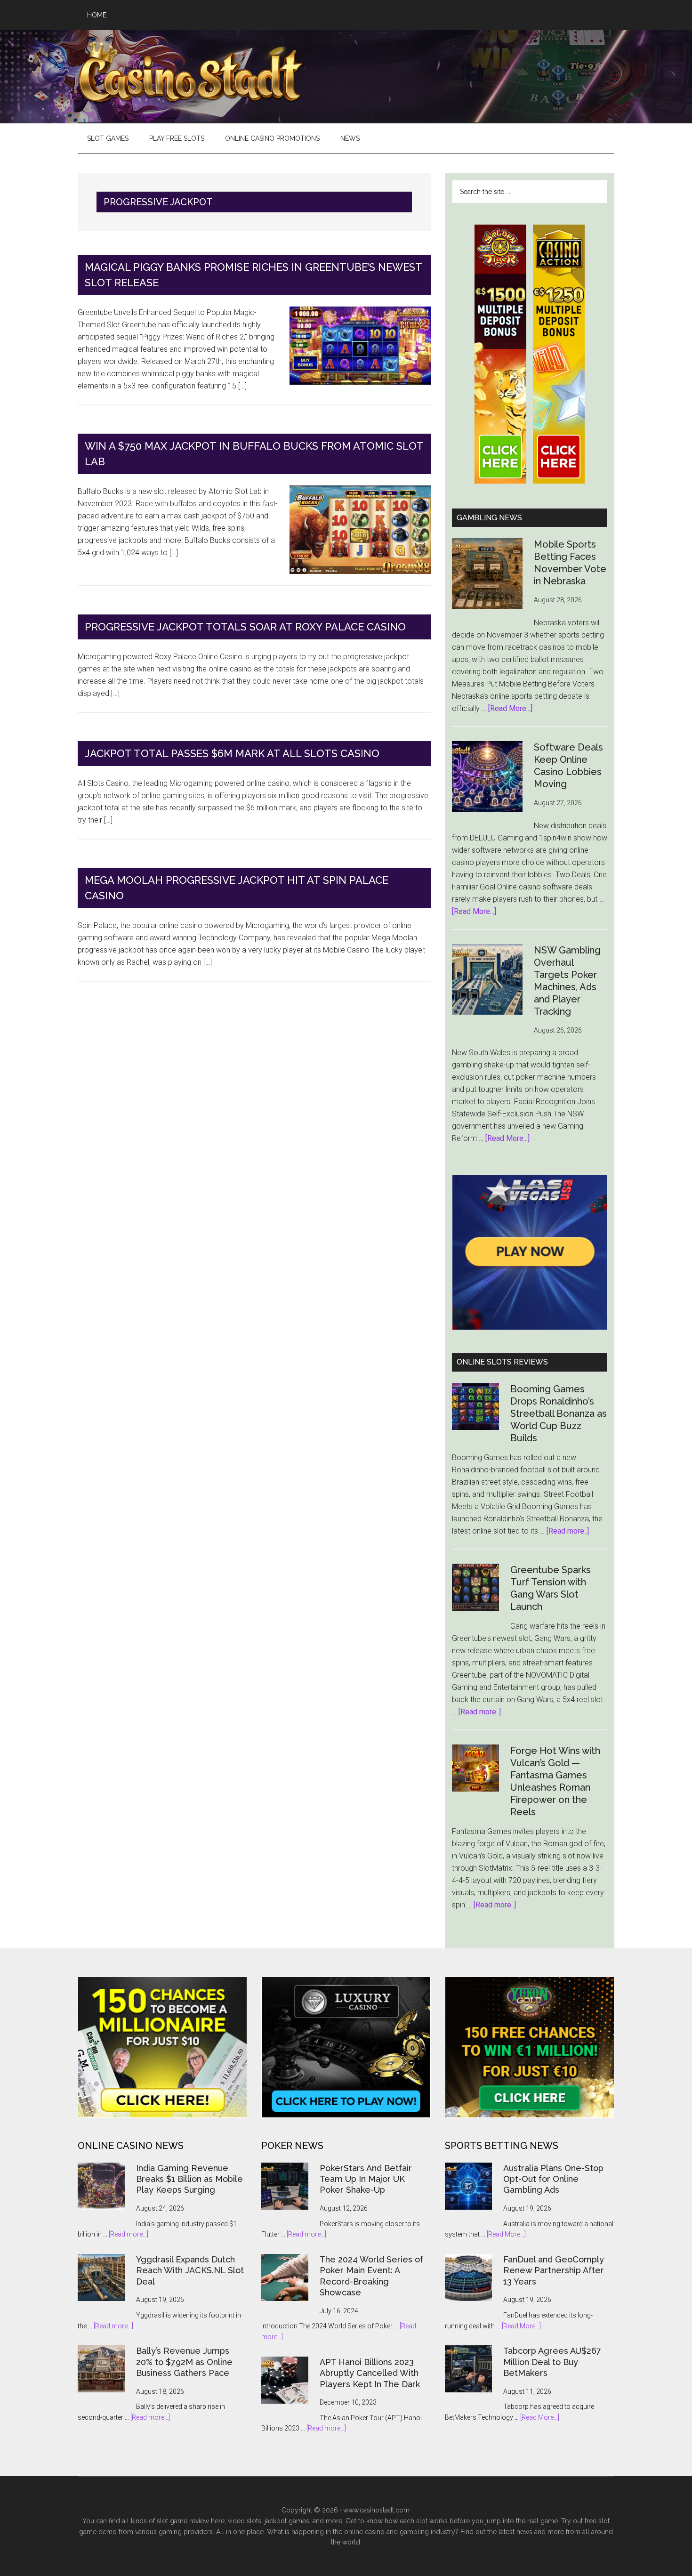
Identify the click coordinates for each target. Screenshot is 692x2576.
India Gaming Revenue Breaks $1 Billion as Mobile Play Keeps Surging (189, 2179)
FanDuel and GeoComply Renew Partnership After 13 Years (554, 2270)
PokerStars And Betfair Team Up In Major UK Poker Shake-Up (366, 2179)
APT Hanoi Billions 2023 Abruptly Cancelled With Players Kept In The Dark (370, 2373)
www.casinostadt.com (376, 2510)
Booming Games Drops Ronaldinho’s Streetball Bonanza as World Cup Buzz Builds (559, 1413)
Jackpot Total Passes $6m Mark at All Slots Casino (232, 753)
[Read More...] (510, 708)
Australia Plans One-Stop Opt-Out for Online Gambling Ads (553, 2179)
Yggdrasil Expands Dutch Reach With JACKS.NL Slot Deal (190, 2270)
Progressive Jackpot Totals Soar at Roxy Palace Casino (245, 627)
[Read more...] (129, 2234)
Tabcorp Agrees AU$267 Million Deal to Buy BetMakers (552, 2362)
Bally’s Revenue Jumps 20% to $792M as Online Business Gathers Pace (184, 2362)
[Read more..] (568, 1531)
